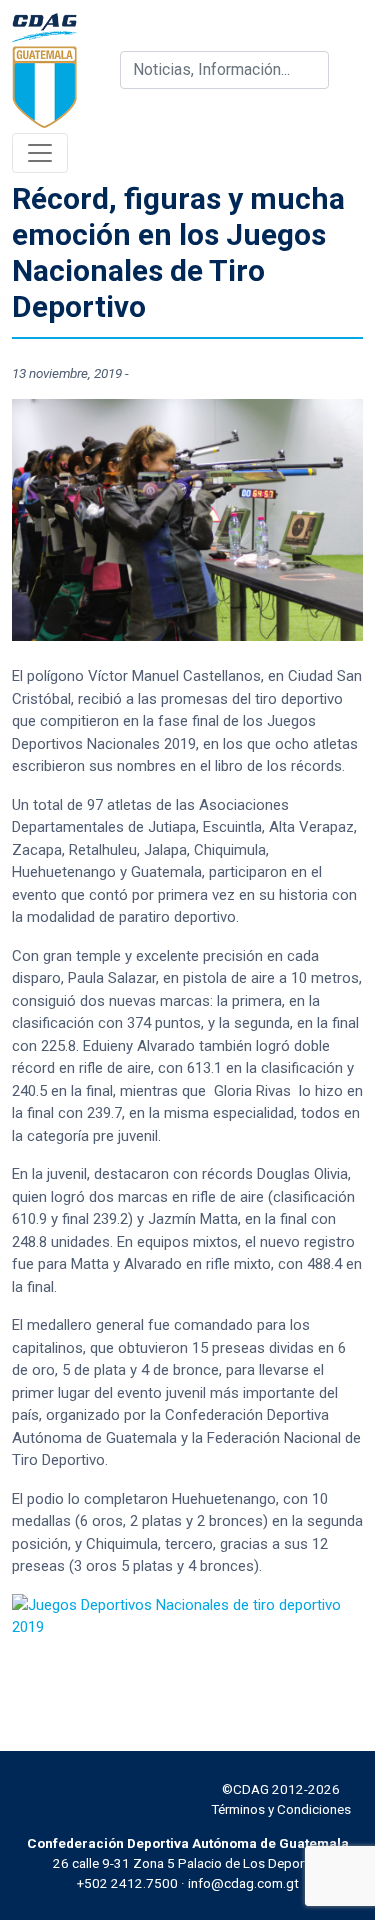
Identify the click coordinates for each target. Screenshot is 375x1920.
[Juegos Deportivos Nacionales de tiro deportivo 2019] (187, 1615)
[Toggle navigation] (40, 153)
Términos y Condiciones (281, 1809)
